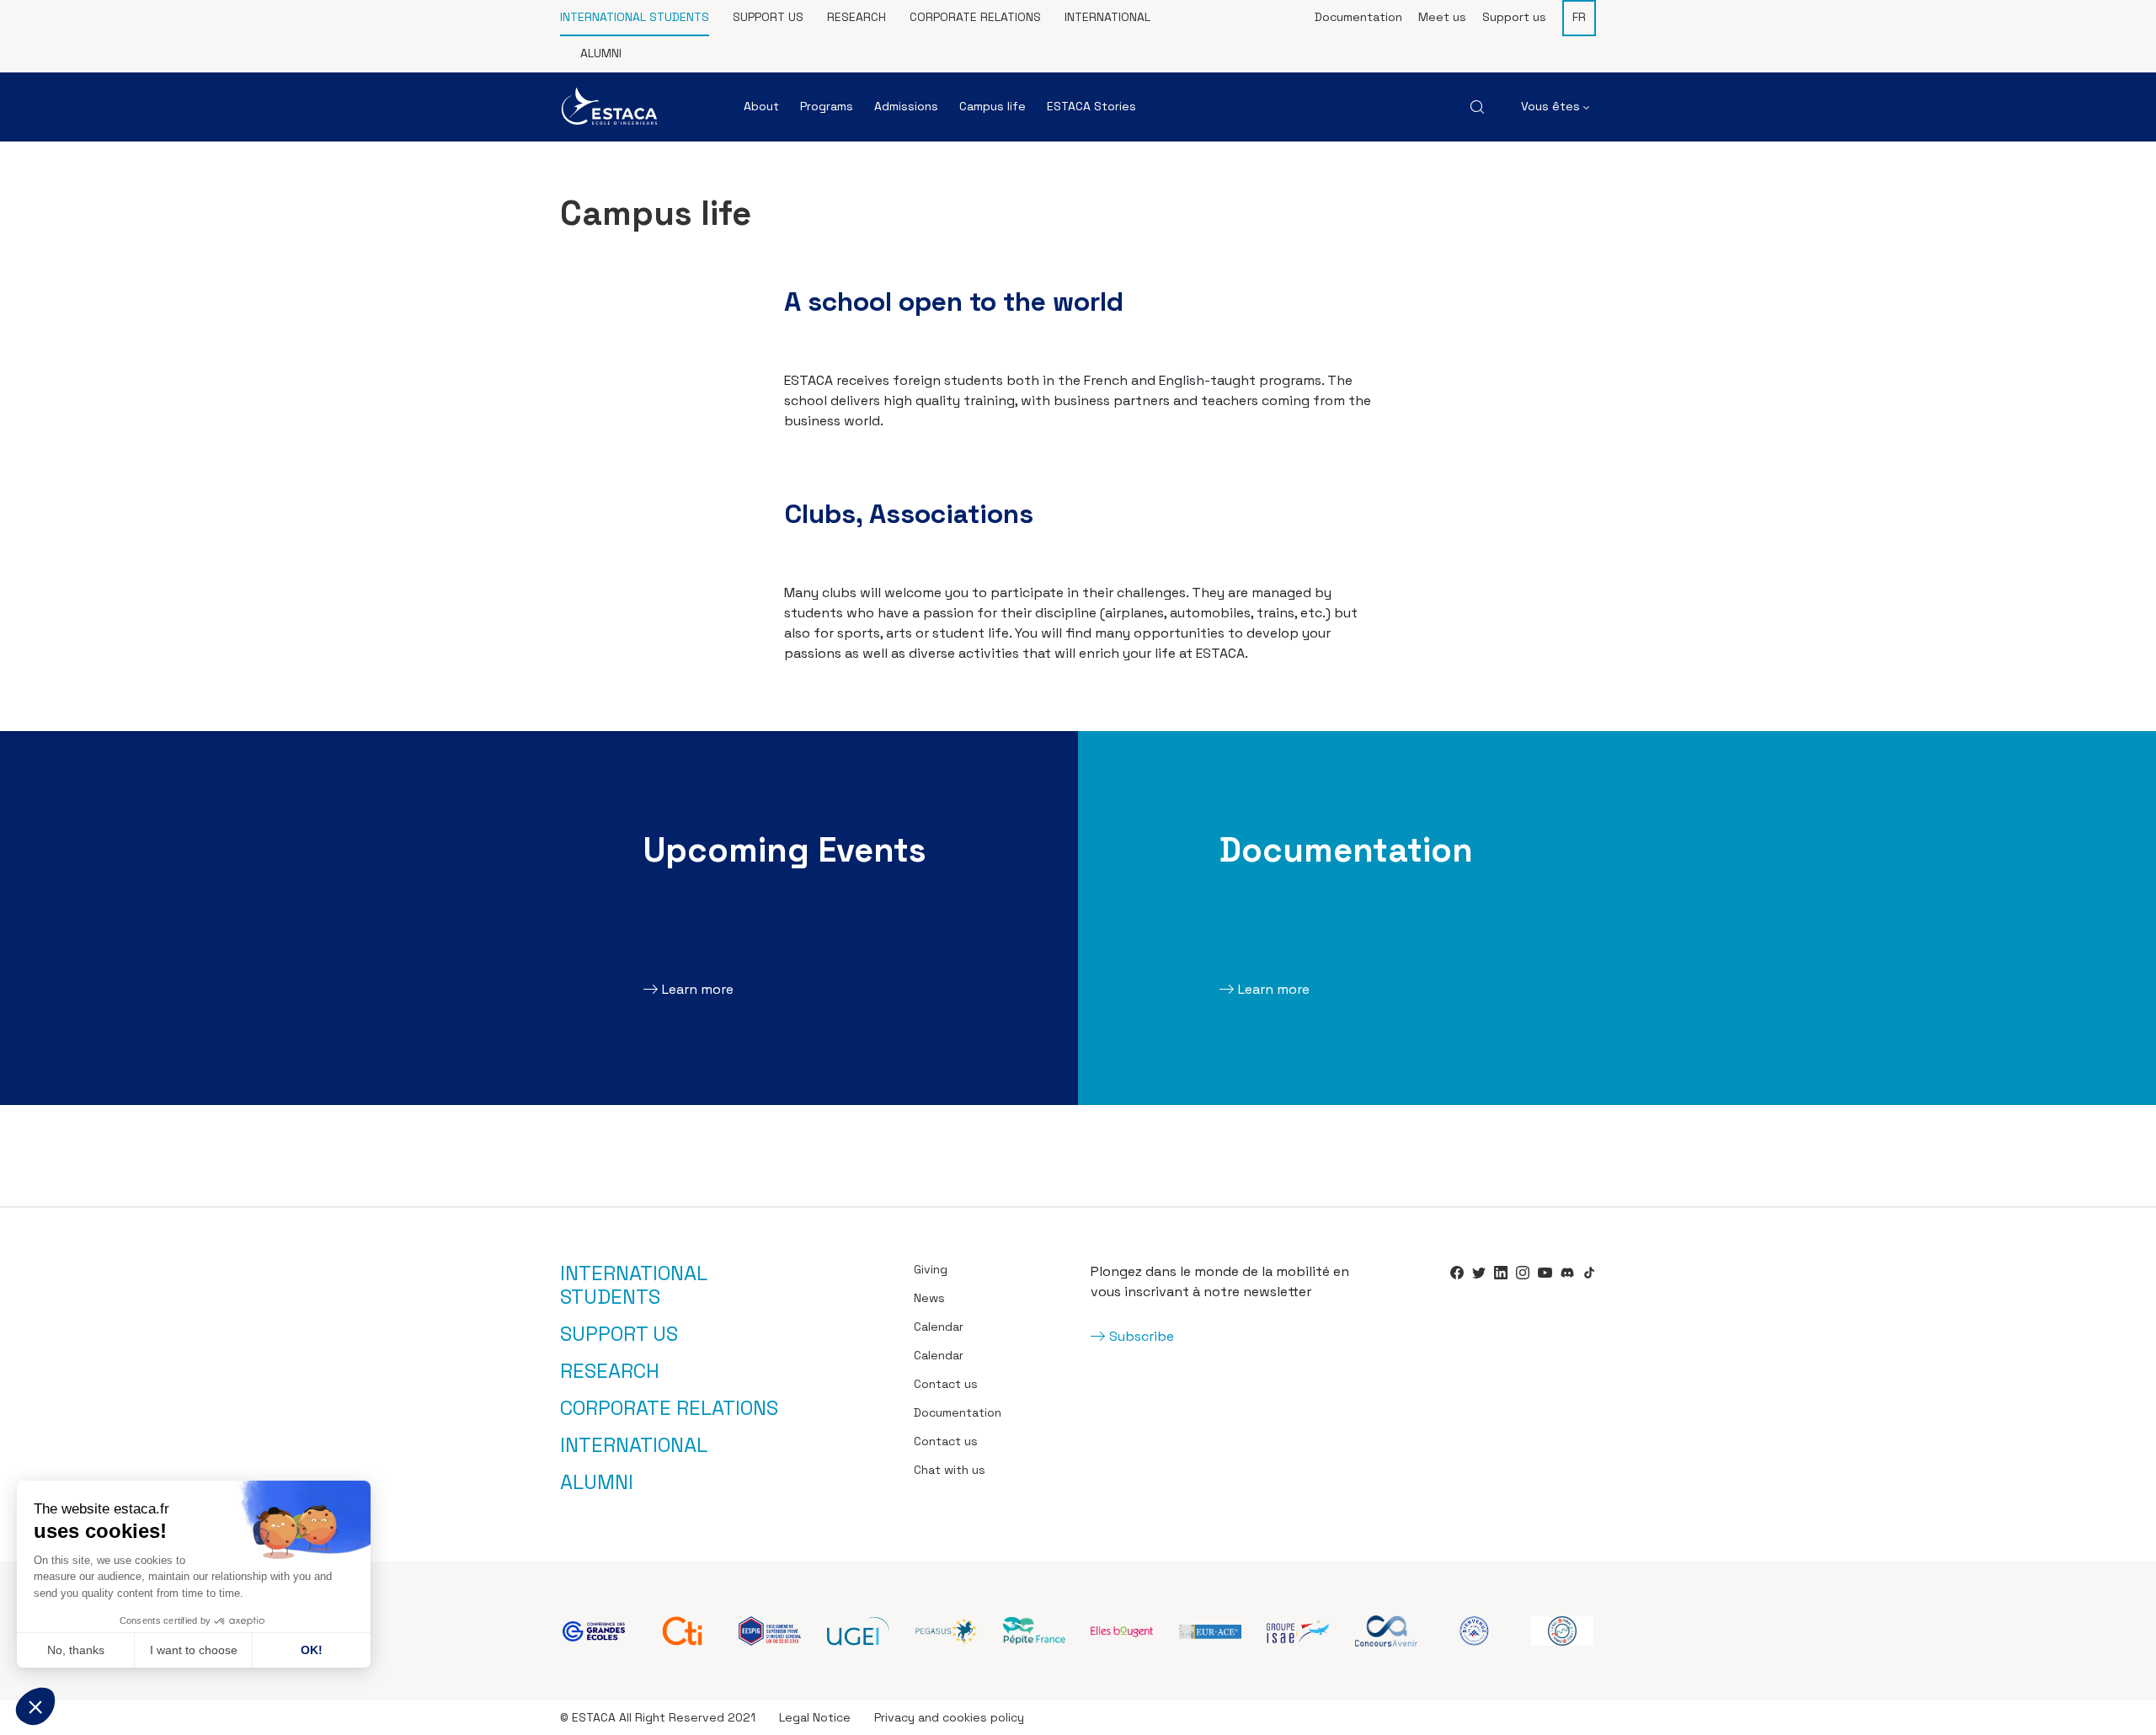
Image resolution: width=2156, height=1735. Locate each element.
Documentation (1358, 17)
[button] (35, 1706)
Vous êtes (1552, 106)
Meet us (1442, 17)
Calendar (939, 1327)
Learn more (698, 989)
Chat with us (950, 1470)
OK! (312, 1650)
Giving (931, 1269)
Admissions (906, 106)
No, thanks (76, 1650)
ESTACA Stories (1091, 106)
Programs (827, 106)
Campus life (993, 106)
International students (635, 17)
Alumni (601, 53)
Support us (768, 17)
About (761, 106)
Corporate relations (975, 17)
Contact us (946, 1384)
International (1107, 17)
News (929, 1298)
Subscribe (1142, 1336)
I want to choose (194, 1650)
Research (857, 17)
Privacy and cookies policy (949, 1717)
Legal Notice (815, 1717)
